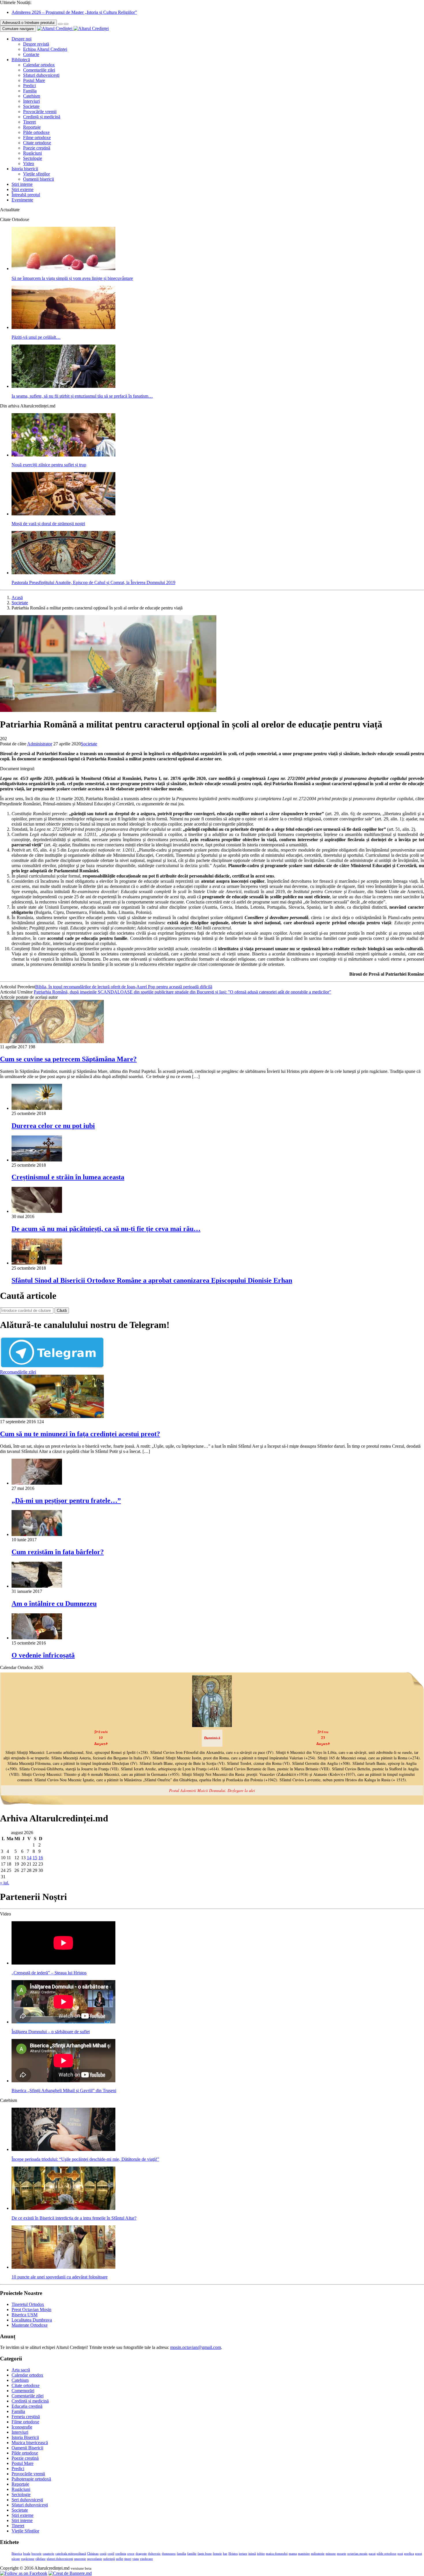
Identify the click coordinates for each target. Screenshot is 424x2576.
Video (29, 163)
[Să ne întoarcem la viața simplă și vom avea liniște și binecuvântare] (63, 269)
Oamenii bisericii (39, 179)
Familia (30, 91)
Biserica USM (25, 2315)
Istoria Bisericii (25, 2437)
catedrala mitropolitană (71, 2554)
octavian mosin (357, 2554)
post (400, 2554)
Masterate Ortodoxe (30, 2325)
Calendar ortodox (39, 65)
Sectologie (33, 158)
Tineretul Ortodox (28, 2304)
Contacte (31, 54)
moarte (342, 2554)
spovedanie (95, 2559)
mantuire (304, 2554)
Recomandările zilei (18, 1372)
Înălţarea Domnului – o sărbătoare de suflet (51, 2032)
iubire (261, 2554)
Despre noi (21, 39)
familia (181, 2554)
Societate (31, 106)
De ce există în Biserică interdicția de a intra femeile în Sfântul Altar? (74, 2218)
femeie (217, 2554)
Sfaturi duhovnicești (41, 75)
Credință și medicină (42, 117)
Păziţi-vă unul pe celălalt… (36, 337)
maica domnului (277, 2554)
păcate (16, 2559)
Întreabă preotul (26, 195)
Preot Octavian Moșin (31, 2310)
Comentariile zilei (39, 70)
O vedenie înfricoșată (43, 1655)
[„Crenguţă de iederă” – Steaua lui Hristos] (63, 1963)
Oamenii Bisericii (27, 2448)
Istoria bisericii (25, 169)
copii (103, 2554)
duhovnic (154, 2554)
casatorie (48, 2554)
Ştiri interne (22, 184)
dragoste (141, 2554)
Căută (62, 1311)
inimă (252, 2554)
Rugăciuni (32, 153)
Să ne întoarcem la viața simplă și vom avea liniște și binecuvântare (72, 278)
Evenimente (22, 200)
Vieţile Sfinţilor (25, 2531)
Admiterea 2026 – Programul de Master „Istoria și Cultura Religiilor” (74, 12)
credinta (121, 2554)
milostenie (318, 2554)
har (225, 2554)
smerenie (80, 2559)
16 (41, 1858)
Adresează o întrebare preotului (28, 23)
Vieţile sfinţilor (36, 174)
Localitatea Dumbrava (32, 2320)
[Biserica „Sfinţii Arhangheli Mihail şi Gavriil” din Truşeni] (63, 2081)
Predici (29, 86)
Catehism (32, 96)
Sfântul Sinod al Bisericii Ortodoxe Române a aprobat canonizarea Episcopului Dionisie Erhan (152, 1280)
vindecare (146, 2559)
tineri (128, 2559)
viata (136, 2559)
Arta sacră (21, 2370)
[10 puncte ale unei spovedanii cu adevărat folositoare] (63, 2267)
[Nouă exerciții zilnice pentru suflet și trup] (63, 455)
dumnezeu (169, 2554)
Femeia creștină (26, 2417)
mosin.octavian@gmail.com (196, 2347)
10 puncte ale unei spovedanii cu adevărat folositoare (60, 2277)
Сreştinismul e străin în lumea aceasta (68, 1177)
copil (111, 2554)
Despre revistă (36, 44)
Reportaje (32, 127)
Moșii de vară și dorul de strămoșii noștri (48, 524)
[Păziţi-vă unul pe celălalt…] (63, 327)
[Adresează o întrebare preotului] (60, 24)
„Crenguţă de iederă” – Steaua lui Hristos (49, 1973)
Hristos (233, 2554)
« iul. (5, 1883)
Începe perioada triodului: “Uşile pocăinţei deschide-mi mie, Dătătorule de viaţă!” (85, 2159)
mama (293, 2554)
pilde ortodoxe (387, 2554)
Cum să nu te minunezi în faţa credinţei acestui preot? (80, 1434)
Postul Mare (34, 80)
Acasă (17, 597)
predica (409, 2554)
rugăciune (28, 2559)
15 (35, 1858)
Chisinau (93, 2554)
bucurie (36, 2554)
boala (27, 2554)
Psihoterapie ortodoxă (31, 2479)
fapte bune (205, 2554)
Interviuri (31, 101)
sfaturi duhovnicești (60, 2559)
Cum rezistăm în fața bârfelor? (58, 1552)
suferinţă (109, 2559)
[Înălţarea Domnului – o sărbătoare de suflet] (63, 2022)
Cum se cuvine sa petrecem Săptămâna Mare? (68, 1059)
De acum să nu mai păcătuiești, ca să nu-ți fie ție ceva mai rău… (106, 1229)
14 (29, 1858)
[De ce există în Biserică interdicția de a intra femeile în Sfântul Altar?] (63, 2208)
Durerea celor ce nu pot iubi (53, 1126)
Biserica (17, 2554)
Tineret (29, 122)
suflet (120, 2559)
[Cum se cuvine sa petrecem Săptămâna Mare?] (52, 1042)
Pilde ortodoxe (36, 132)
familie (192, 2554)
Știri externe (22, 189)
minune (331, 2554)
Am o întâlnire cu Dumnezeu (54, 1604)
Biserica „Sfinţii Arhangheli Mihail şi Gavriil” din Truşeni (64, 2090)
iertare (243, 2554)
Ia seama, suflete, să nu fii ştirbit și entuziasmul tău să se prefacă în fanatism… (82, 396)
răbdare (41, 2559)
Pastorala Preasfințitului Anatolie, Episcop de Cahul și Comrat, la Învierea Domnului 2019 (93, 582)
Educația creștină (27, 2406)
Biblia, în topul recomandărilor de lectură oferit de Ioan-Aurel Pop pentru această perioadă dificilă (124, 987)
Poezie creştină (37, 148)
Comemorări (23, 2391)
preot (419, 2554)
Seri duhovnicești (27, 2500)
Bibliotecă (21, 60)
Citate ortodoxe (37, 143)
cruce (131, 2554)
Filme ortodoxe (37, 138)
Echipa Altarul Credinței (45, 49)
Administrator (40, 744)
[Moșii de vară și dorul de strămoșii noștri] (63, 514)
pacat (372, 2554)
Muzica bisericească (30, 2443)
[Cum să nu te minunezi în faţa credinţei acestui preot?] (52, 1416)
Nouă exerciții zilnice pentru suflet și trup (49, 465)
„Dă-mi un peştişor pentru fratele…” (66, 1501)
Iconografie (22, 2427)
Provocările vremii (40, 112)
